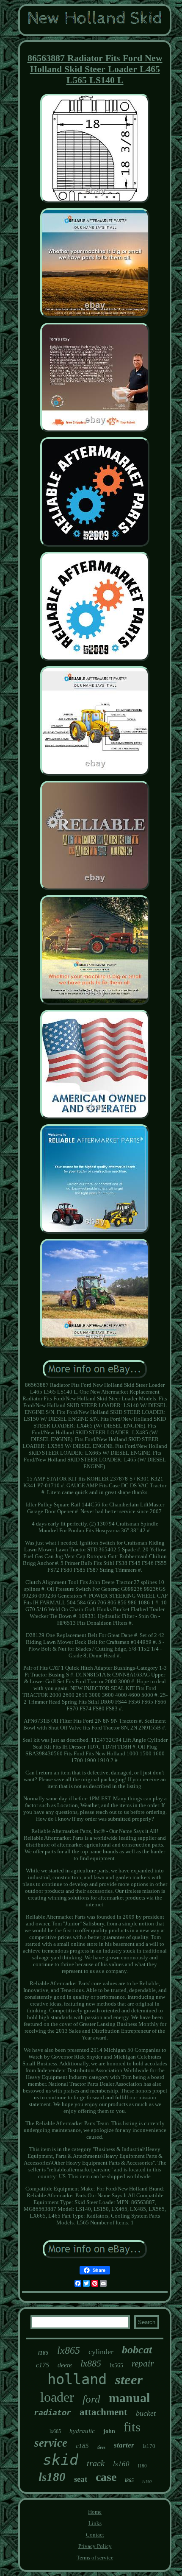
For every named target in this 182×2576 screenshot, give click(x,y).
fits (132, 2427)
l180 (142, 2466)
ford (91, 2399)
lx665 (55, 2431)
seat (81, 2479)
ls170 (149, 2446)
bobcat (137, 2350)
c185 (82, 2446)
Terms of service (95, 2558)
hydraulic (82, 2431)
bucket (146, 2413)
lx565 (116, 2365)
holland (77, 2379)
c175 (43, 2365)
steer (129, 2380)
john (109, 2431)
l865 (129, 2481)
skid (61, 2460)
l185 (43, 2353)
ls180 (52, 2477)
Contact (95, 2535)
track (96, 2463)
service (51, 2443)
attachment (103, 2412)
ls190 (147, 2482)
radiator (52, 2413)
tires (101, 2447)
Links (95, 2523)
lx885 (91, 2363)
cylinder (101, 2352)
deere (65, 2365)
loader (57, 2397)
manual (129, 2398)
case (106, 2477)
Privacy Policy (95, 2546)
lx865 (69, 2350)
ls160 (121, 2464)
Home (95, 2512)
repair (143, 2364)
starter (124, 2445)
